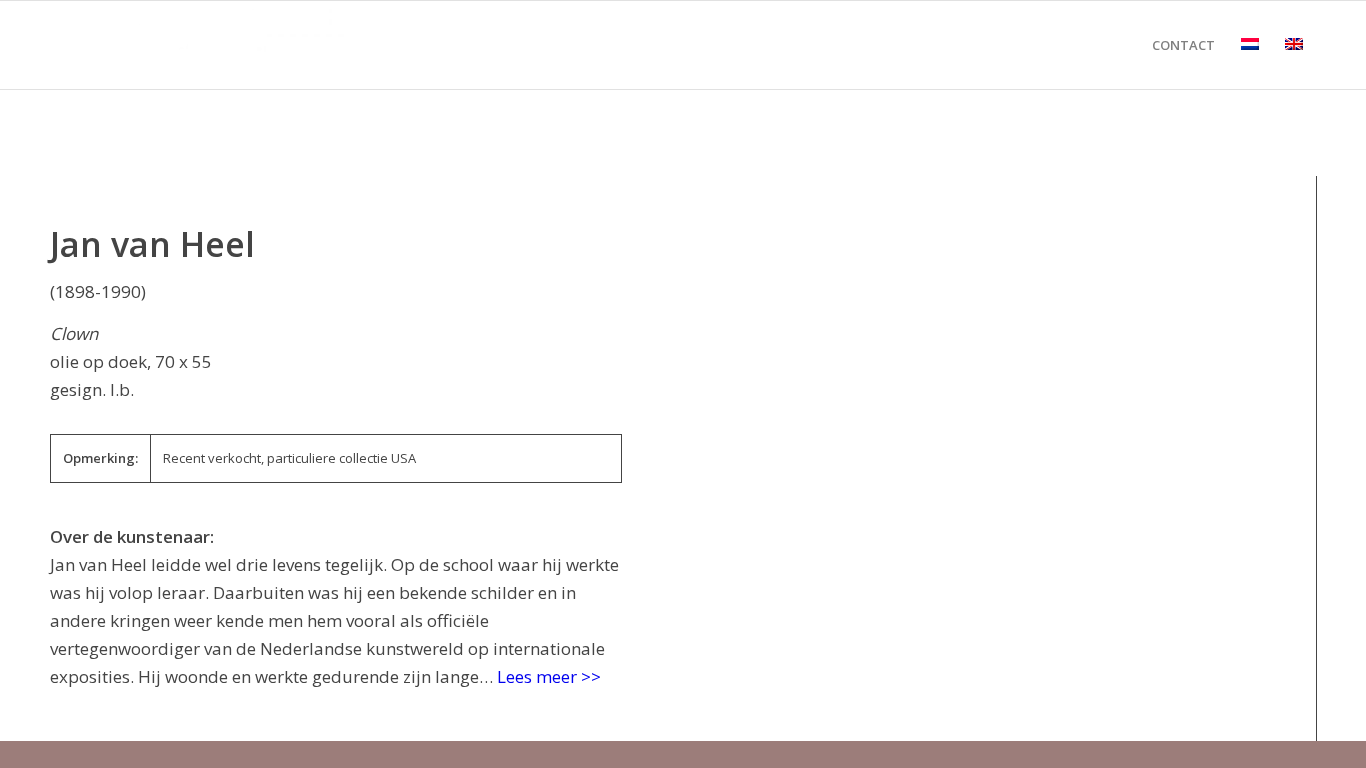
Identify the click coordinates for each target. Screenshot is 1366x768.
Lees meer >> (549, 676)
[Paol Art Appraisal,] (200, 45)
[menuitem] (1183, 45)
